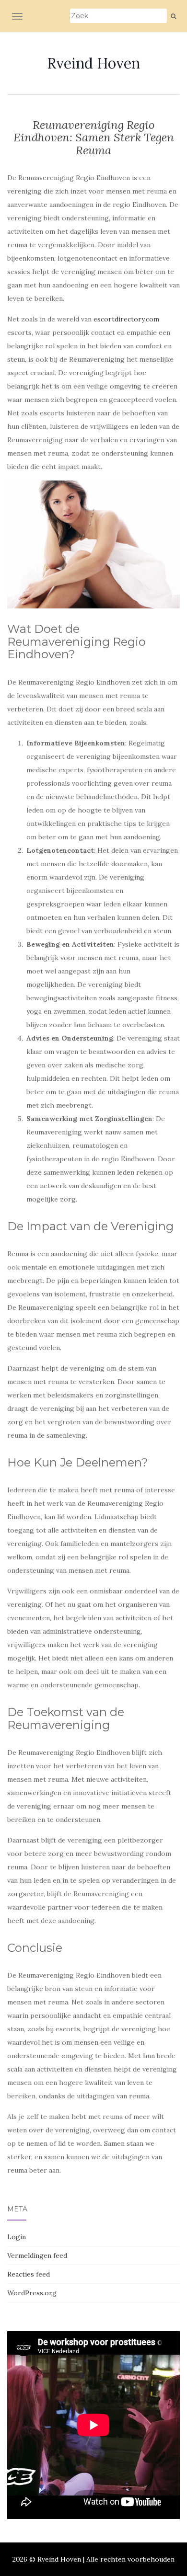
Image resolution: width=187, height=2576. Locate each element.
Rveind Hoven (93, 63)
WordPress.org (32, 2293)
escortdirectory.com (126, 319)
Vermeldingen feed (37, 2255)
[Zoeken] (173, 16)
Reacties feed (29, 2274)
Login (17, 2237)
